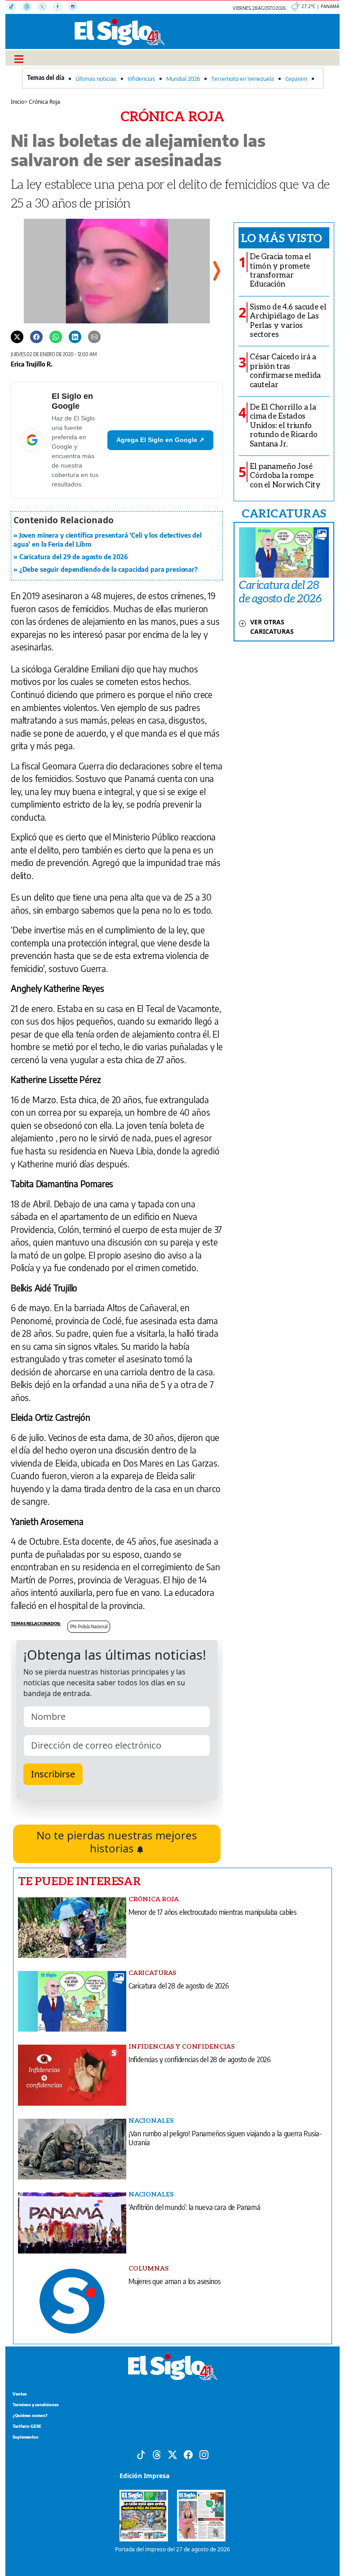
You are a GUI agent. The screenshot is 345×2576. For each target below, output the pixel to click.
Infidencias (141, 79)
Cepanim (296, 79)
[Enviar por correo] (94, 336)
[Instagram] (75, 8)
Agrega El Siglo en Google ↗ (160, 440)
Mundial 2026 (183, 79)
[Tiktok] (141, 2454)
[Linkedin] (75, 336)
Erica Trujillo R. (32, 364)
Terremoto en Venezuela (243, 79)
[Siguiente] (216, 271)
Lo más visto (281, 238)
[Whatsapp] (56, 336)
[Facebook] (61, 8)
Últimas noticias (96, 79)
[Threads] (31, 8)
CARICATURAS (284, 513)
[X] (46, 8)
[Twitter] (17, 336)
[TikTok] (15, 8)
